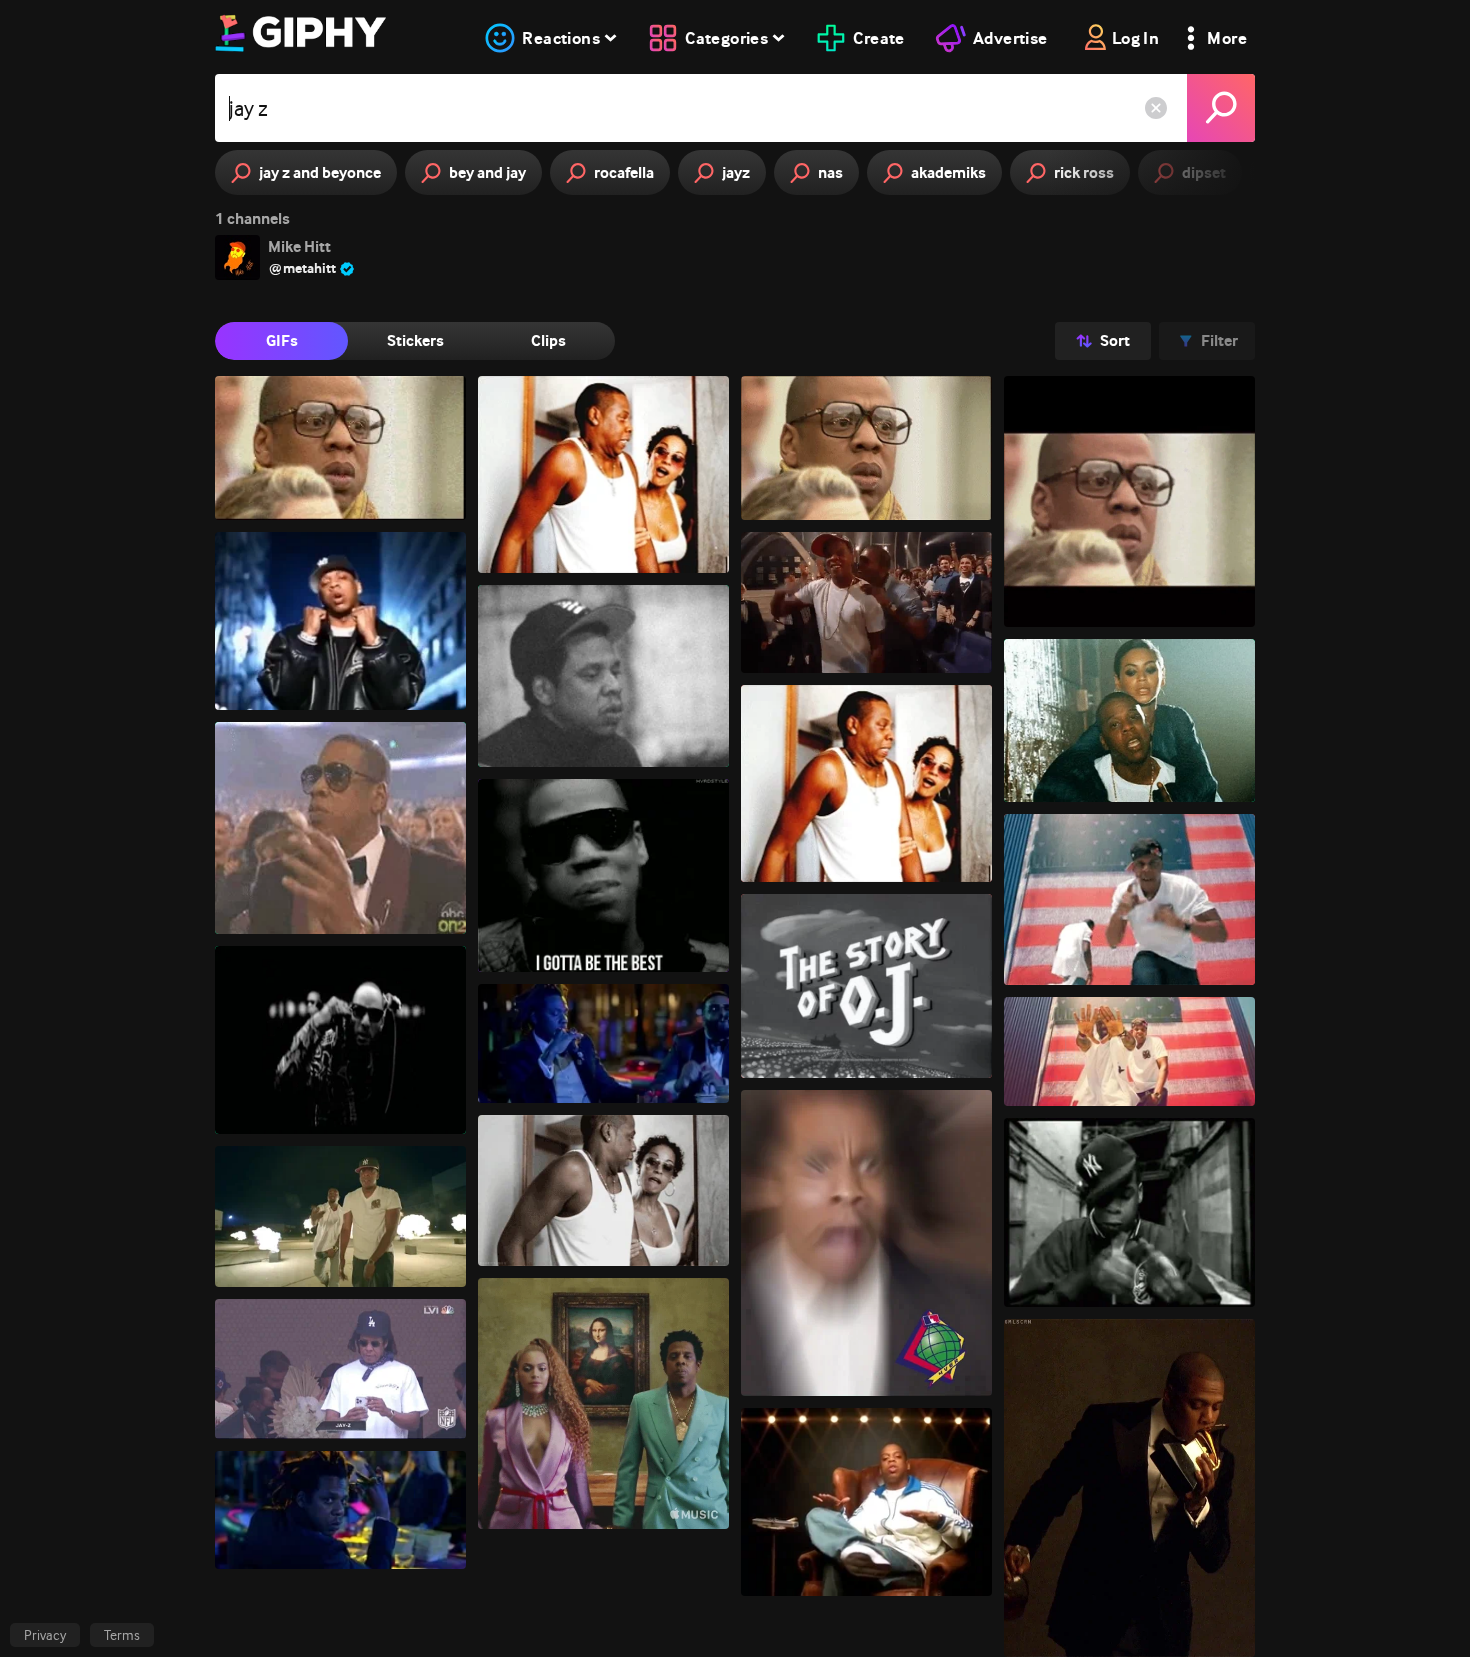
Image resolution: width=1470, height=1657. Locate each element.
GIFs (282, 340)
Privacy (45, 1635)
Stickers (415, 340)
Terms (122, 1635)
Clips (548, 340)
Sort (1115, 340)
